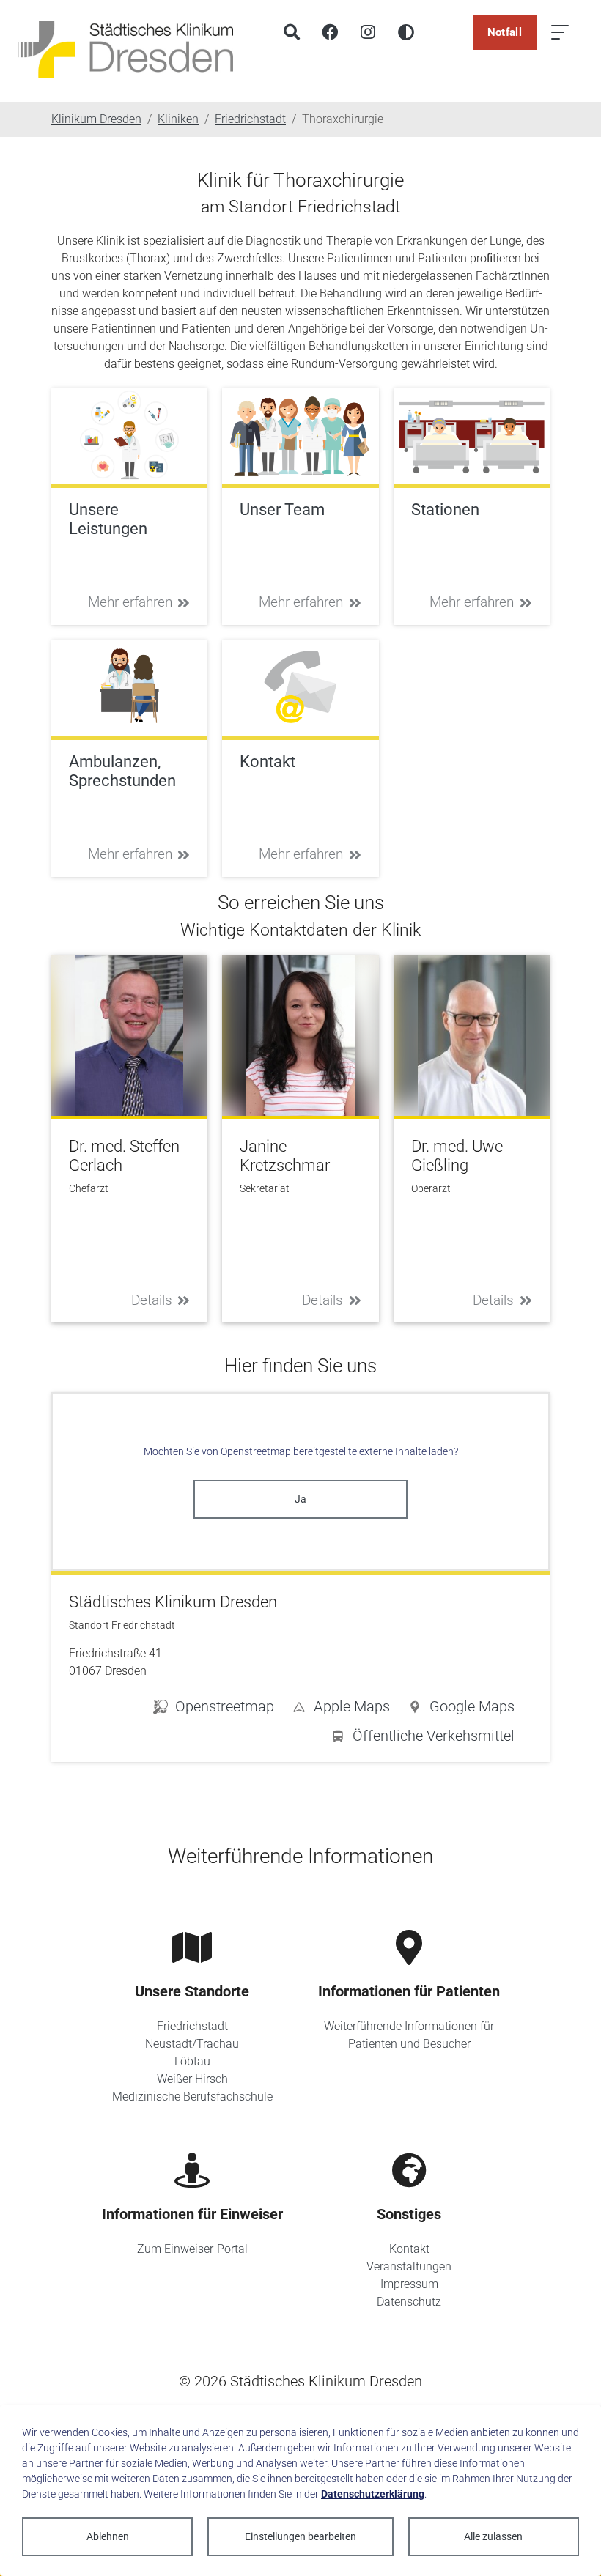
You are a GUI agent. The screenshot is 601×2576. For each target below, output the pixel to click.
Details (152, 1300)
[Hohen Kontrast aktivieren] (406, 32)
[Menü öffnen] (560, 32)
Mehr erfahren (130, 602)
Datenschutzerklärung (373, 2494)
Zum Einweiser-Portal (192, 2249)
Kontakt (409, 2249)
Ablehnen (108, 2536)
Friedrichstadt (192, 2026)
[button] (461, 1709)
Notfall (505, 32)
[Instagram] (368, 32)
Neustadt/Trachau (192, 2044)
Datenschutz (409, 2302)
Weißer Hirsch (192, 2079)
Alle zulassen (493, 2536)
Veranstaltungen (409, 2266)
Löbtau (192, 2061)
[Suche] (292, 32)
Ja (300, 1499)
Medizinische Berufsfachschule (192, 2096)
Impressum (409, 2284)
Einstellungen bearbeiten (300, 2536)
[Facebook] (330, 32)
